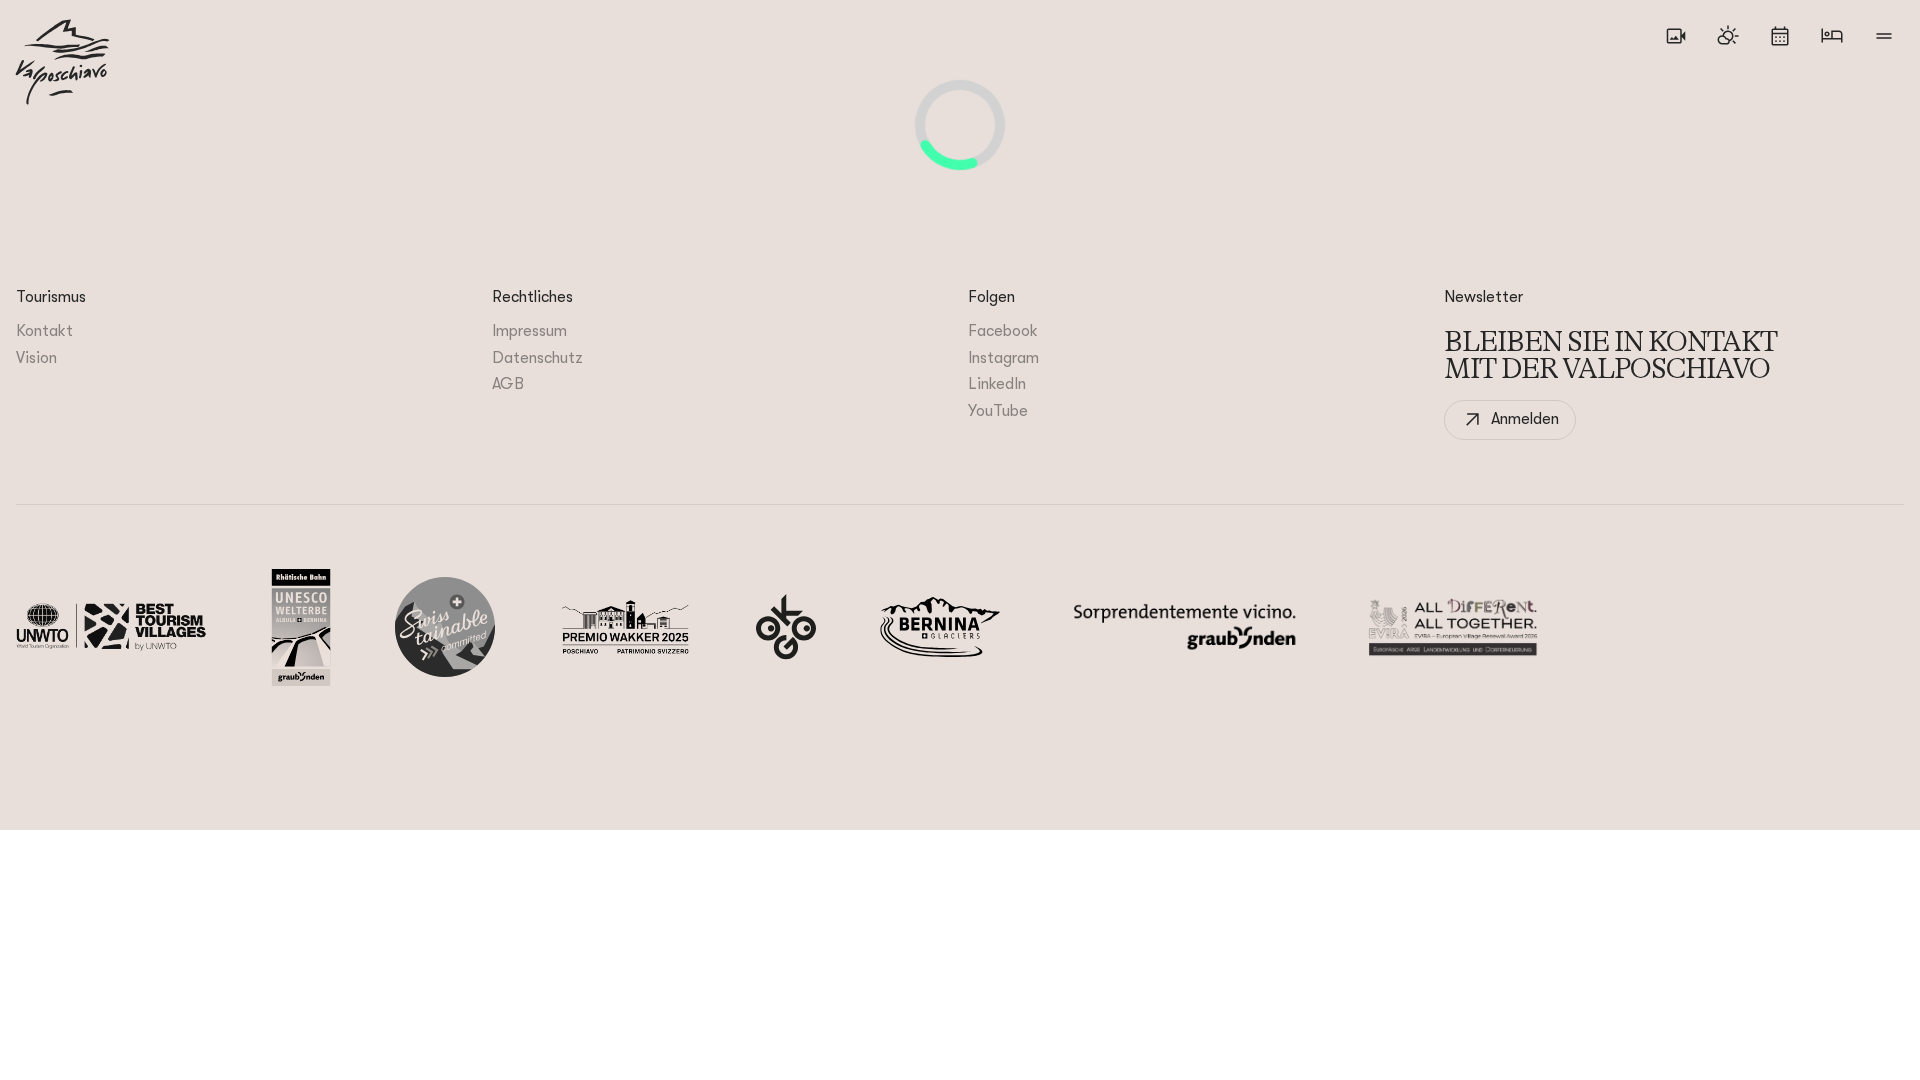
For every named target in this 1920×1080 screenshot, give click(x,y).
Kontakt (44, 331)
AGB (508, 384)
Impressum (529, 331)
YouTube (998, 411)
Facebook (1003, 331)
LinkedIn (997, 384)
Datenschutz (537, 358)
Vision (36, 358)
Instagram (1003, 358)
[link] (1510, 420)
